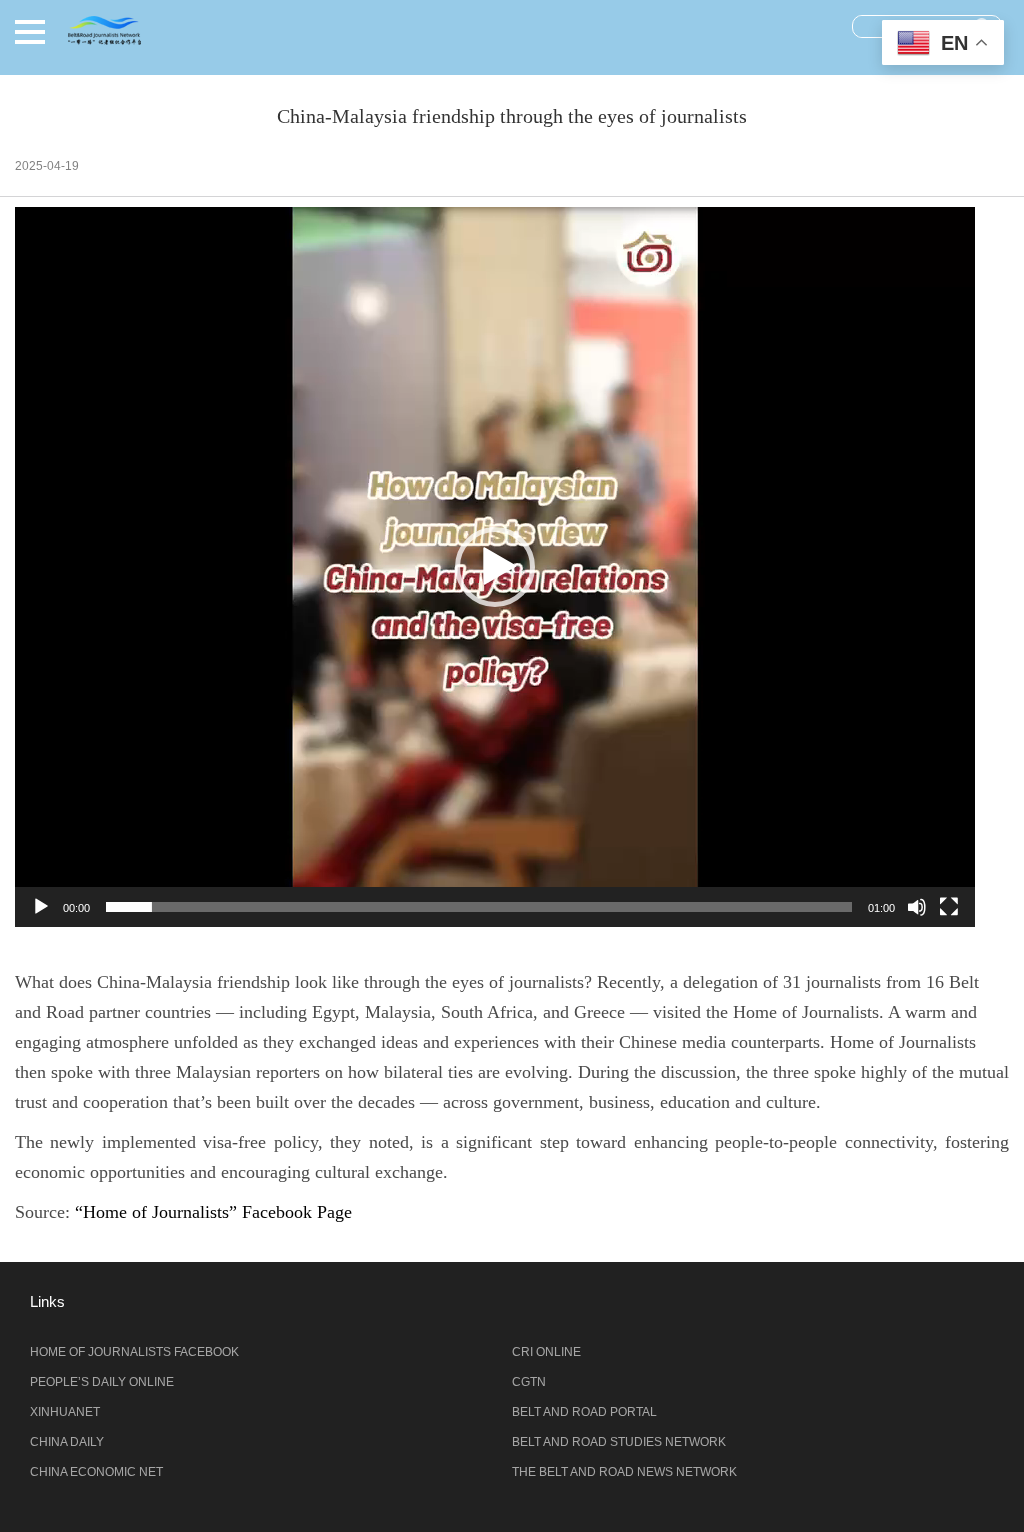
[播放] (41, 907)
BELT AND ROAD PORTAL (584, 1412)
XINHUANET (65, 1412)
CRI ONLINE (546, 1352)
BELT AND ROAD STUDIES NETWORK (619, 1442)
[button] (30, 32)
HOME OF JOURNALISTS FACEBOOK (134, 1352)
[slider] (479, 907)
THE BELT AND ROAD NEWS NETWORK (624, 1472)
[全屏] (949, 907)
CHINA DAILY (67, 1442)
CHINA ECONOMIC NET (96, 1472)
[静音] (917, 907)
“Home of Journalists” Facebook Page (213, 1212)
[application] (495, 567)
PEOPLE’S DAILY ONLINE (102, 1382)
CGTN (529, 1382)
